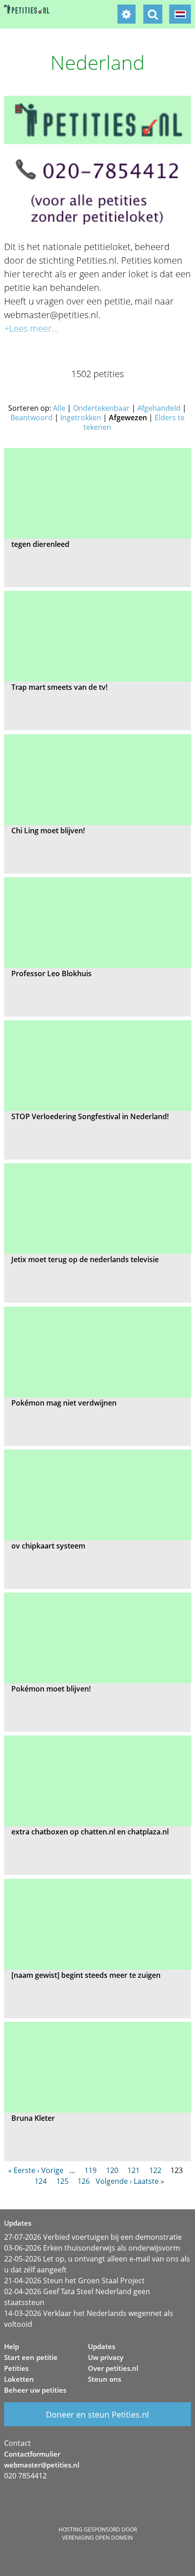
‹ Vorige (50, 2170)
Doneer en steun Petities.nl (97, 2414)
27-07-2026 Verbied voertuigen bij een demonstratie (93, 2237)
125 (62, 2181)
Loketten (19, 2379)
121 (134, 2170)
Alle (59, 408)
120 (112, 2170)
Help (12, 2346)
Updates (102, 2346)
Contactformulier (32, 2454)
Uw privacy (106, 2357)
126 (84, 2181)
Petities (16, 2368)
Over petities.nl (113, 2368)
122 (155, 2170)
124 (41, 2181)
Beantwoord (32, 418)
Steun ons (105, 2379)
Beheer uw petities (35, 2390)
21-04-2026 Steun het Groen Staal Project (74, 2281)
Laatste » (149, 2181)
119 (90, 2170)
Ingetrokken (81, 418)
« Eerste (22, 2170)
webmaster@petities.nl (42, 2465)
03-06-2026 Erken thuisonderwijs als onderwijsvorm (92, 2248)
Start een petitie (31, 2357)
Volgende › (114, 2181)
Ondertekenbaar (101, 408)
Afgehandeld (159, 408)
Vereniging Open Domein (97, 2538)
